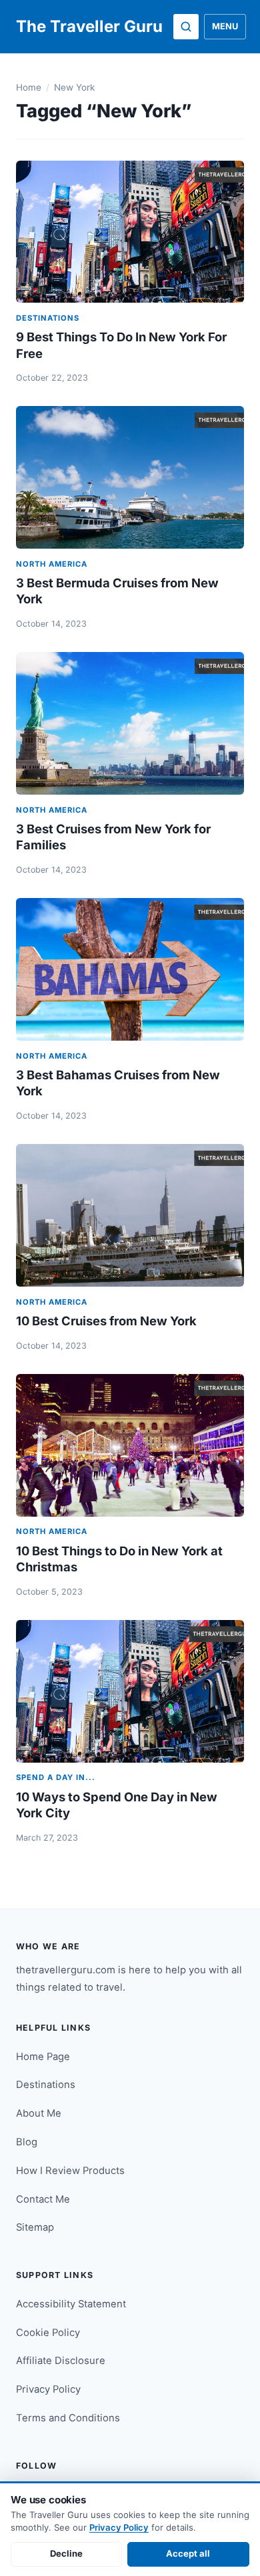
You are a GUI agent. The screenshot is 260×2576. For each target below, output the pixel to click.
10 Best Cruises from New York (106, 1321)
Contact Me (43, 2199)
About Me (39, 2113)
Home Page (43, 2057)
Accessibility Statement (71, 2304)
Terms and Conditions (68, 2418)
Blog (27, 2142)
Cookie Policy (48, 2333)
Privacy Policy (48, 2389)
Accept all (188, 2553)
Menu (225, 26)
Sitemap (35, 2227)
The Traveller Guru (89, 26)
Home (29, 87)
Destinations (46, 2085)
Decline (66, 2553)
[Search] (186, 27)
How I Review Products (70, 2171)
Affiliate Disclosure (61, 2361)
